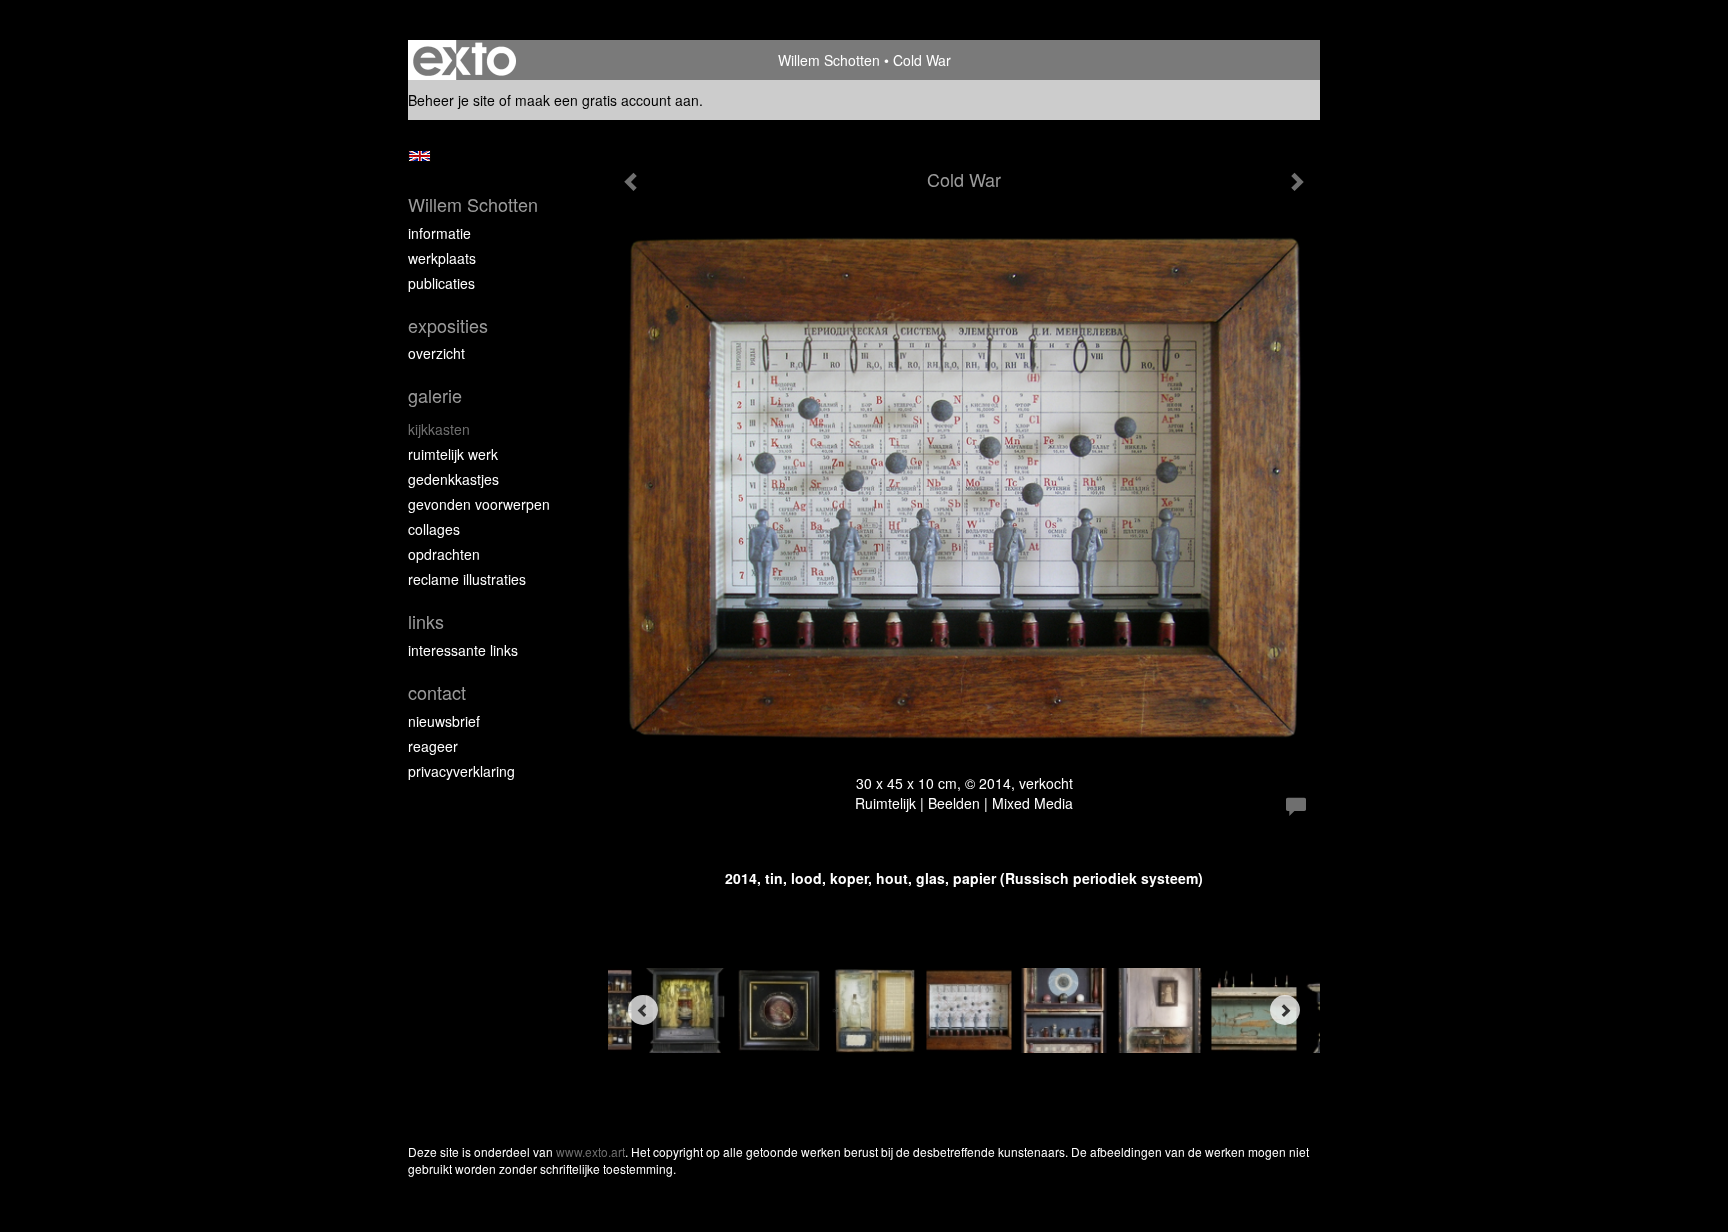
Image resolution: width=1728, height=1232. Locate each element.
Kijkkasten (439, 429)
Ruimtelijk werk (453, 454)
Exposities (448, 325)
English (419, 156)
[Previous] (643, 1010)
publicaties (441, 283)
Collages (434, 529)
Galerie (435, 395)
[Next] (1285, 1010)
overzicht (436, 353)
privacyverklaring (461, 771)
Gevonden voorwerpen (479, 504)
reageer (433, 746)
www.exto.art (590, 1151)
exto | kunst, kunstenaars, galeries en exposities (464, 60)
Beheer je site (451, 100)
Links (426, 621)
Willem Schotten (829, 60)
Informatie (439, 233)
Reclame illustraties (467, 579)
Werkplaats (442, 258)
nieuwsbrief (444, 721)
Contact (437, 692)
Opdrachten (444, 554)
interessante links (463, 650)
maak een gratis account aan (607, 100)
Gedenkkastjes (453, 479)
